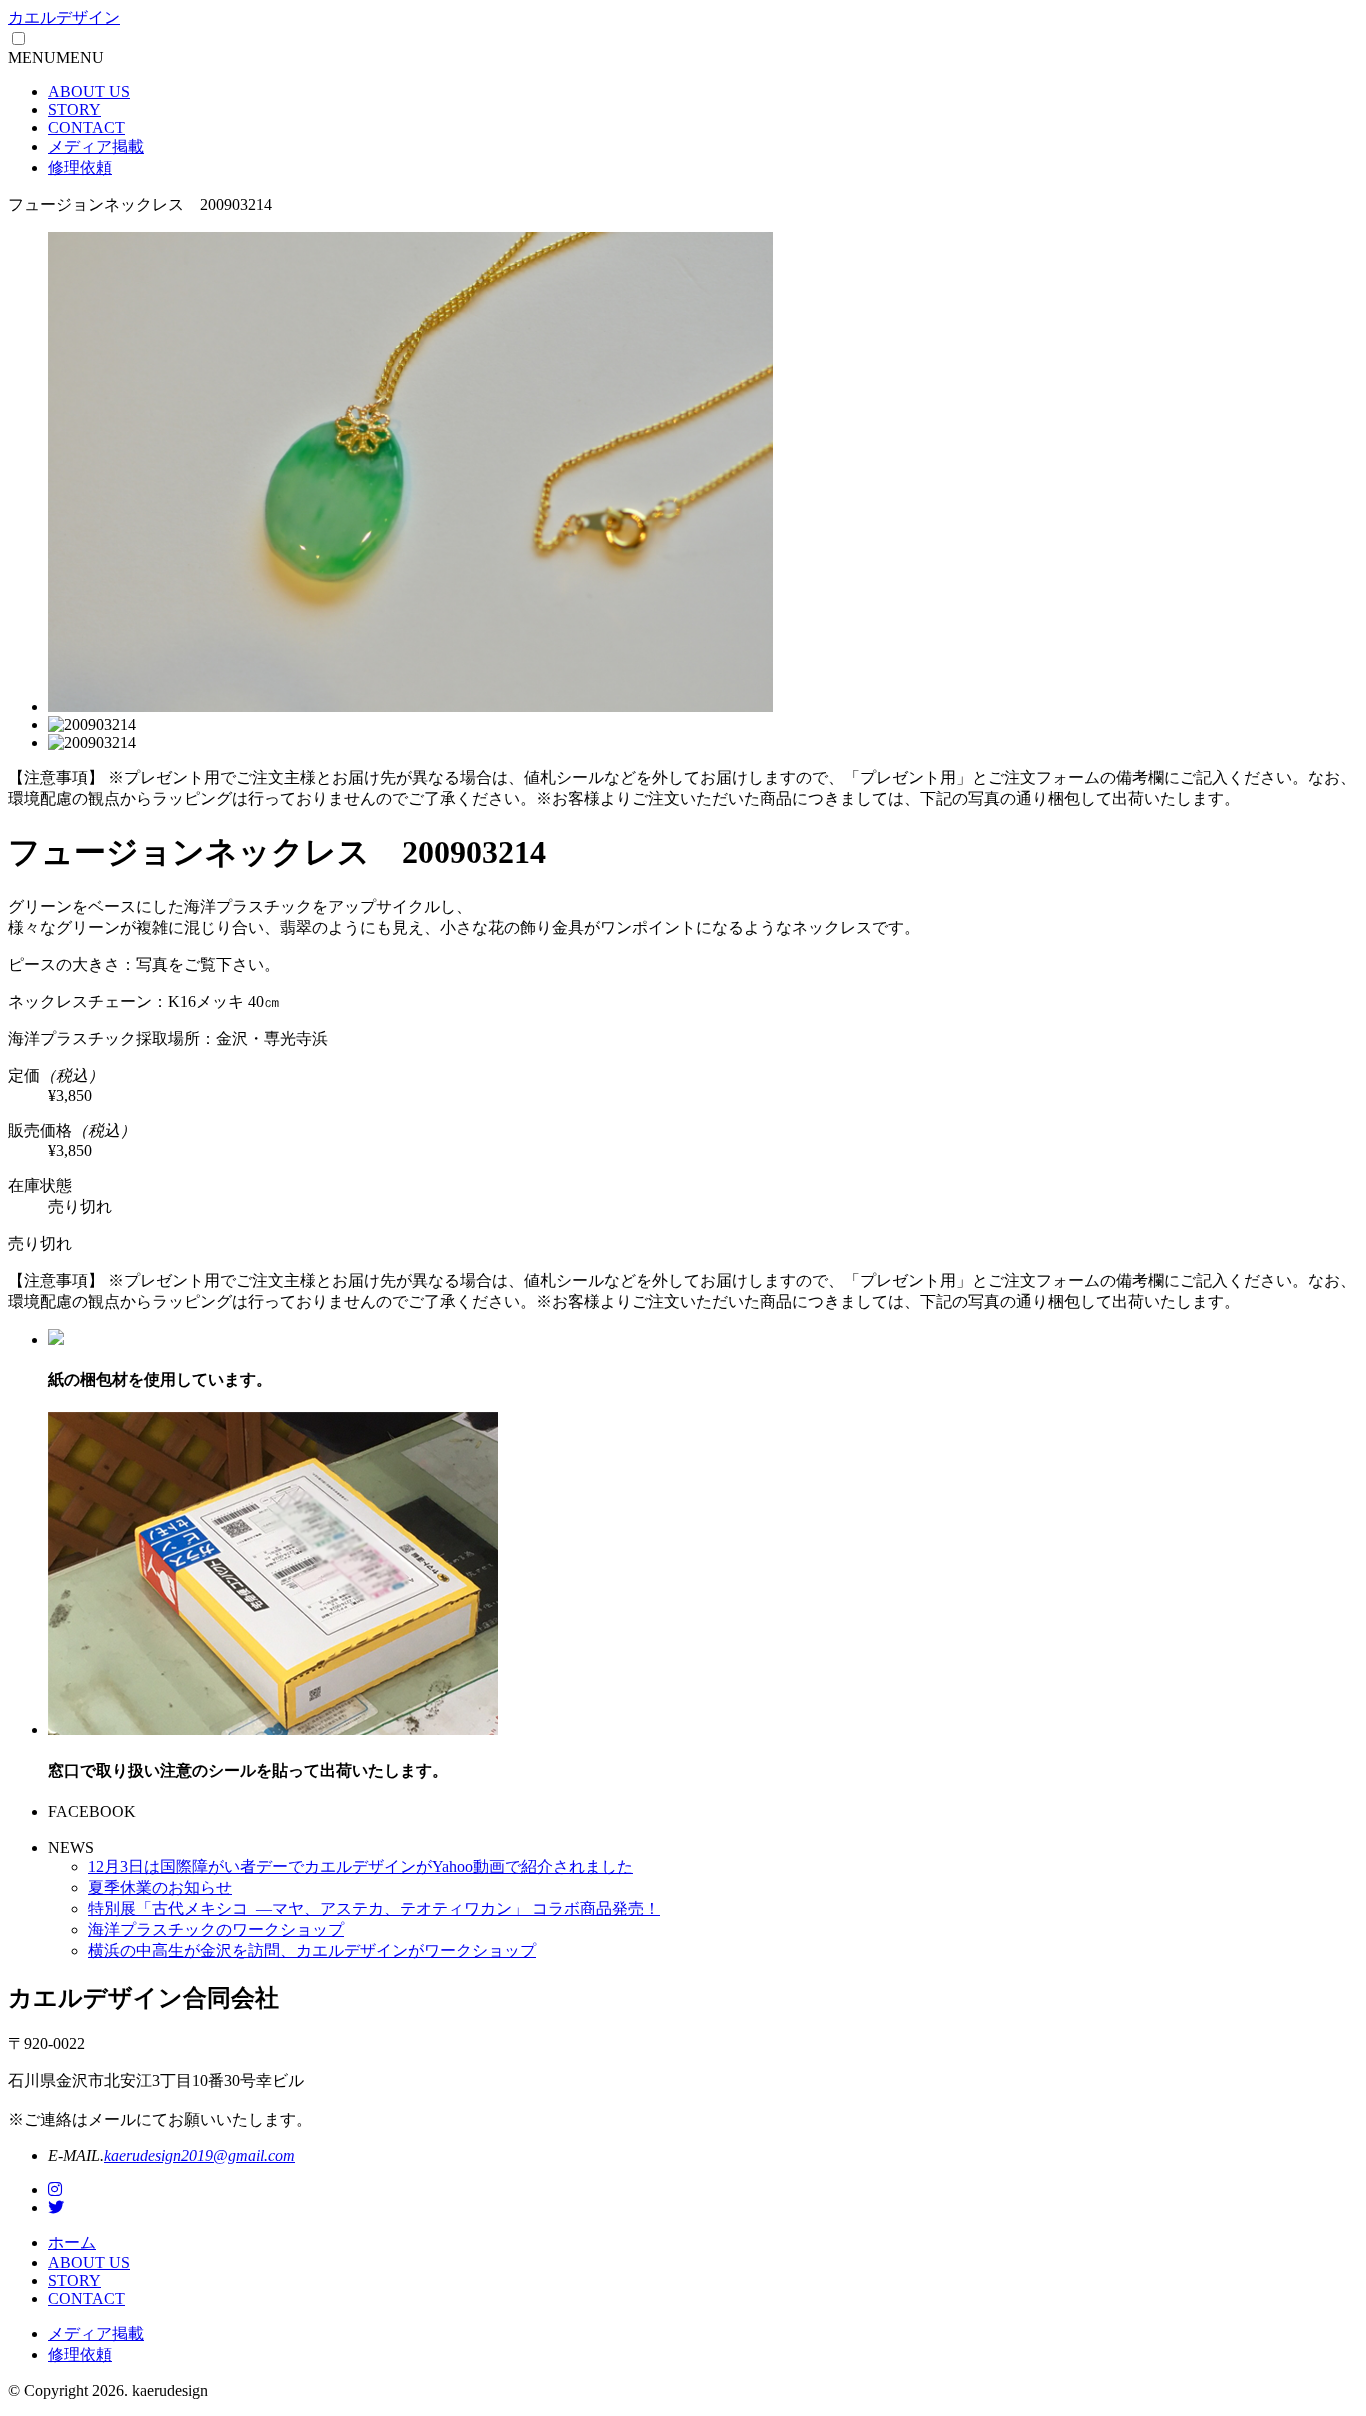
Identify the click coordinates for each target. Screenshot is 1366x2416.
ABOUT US (89, 91)
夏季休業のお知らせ (160, 1887)
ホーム (72, 2242)
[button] (56, 57)
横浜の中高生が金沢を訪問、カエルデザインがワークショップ (312, 1950)
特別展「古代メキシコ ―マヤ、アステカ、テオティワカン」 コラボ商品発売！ (374, 1908)
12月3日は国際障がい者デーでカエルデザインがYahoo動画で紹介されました (360, 1866)
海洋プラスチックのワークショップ (216, 1929)
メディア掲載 (96, 146)
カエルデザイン (64, 17)
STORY (74, 109)
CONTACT (86, 127)
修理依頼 (80, 167)
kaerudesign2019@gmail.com (199, 2155)
